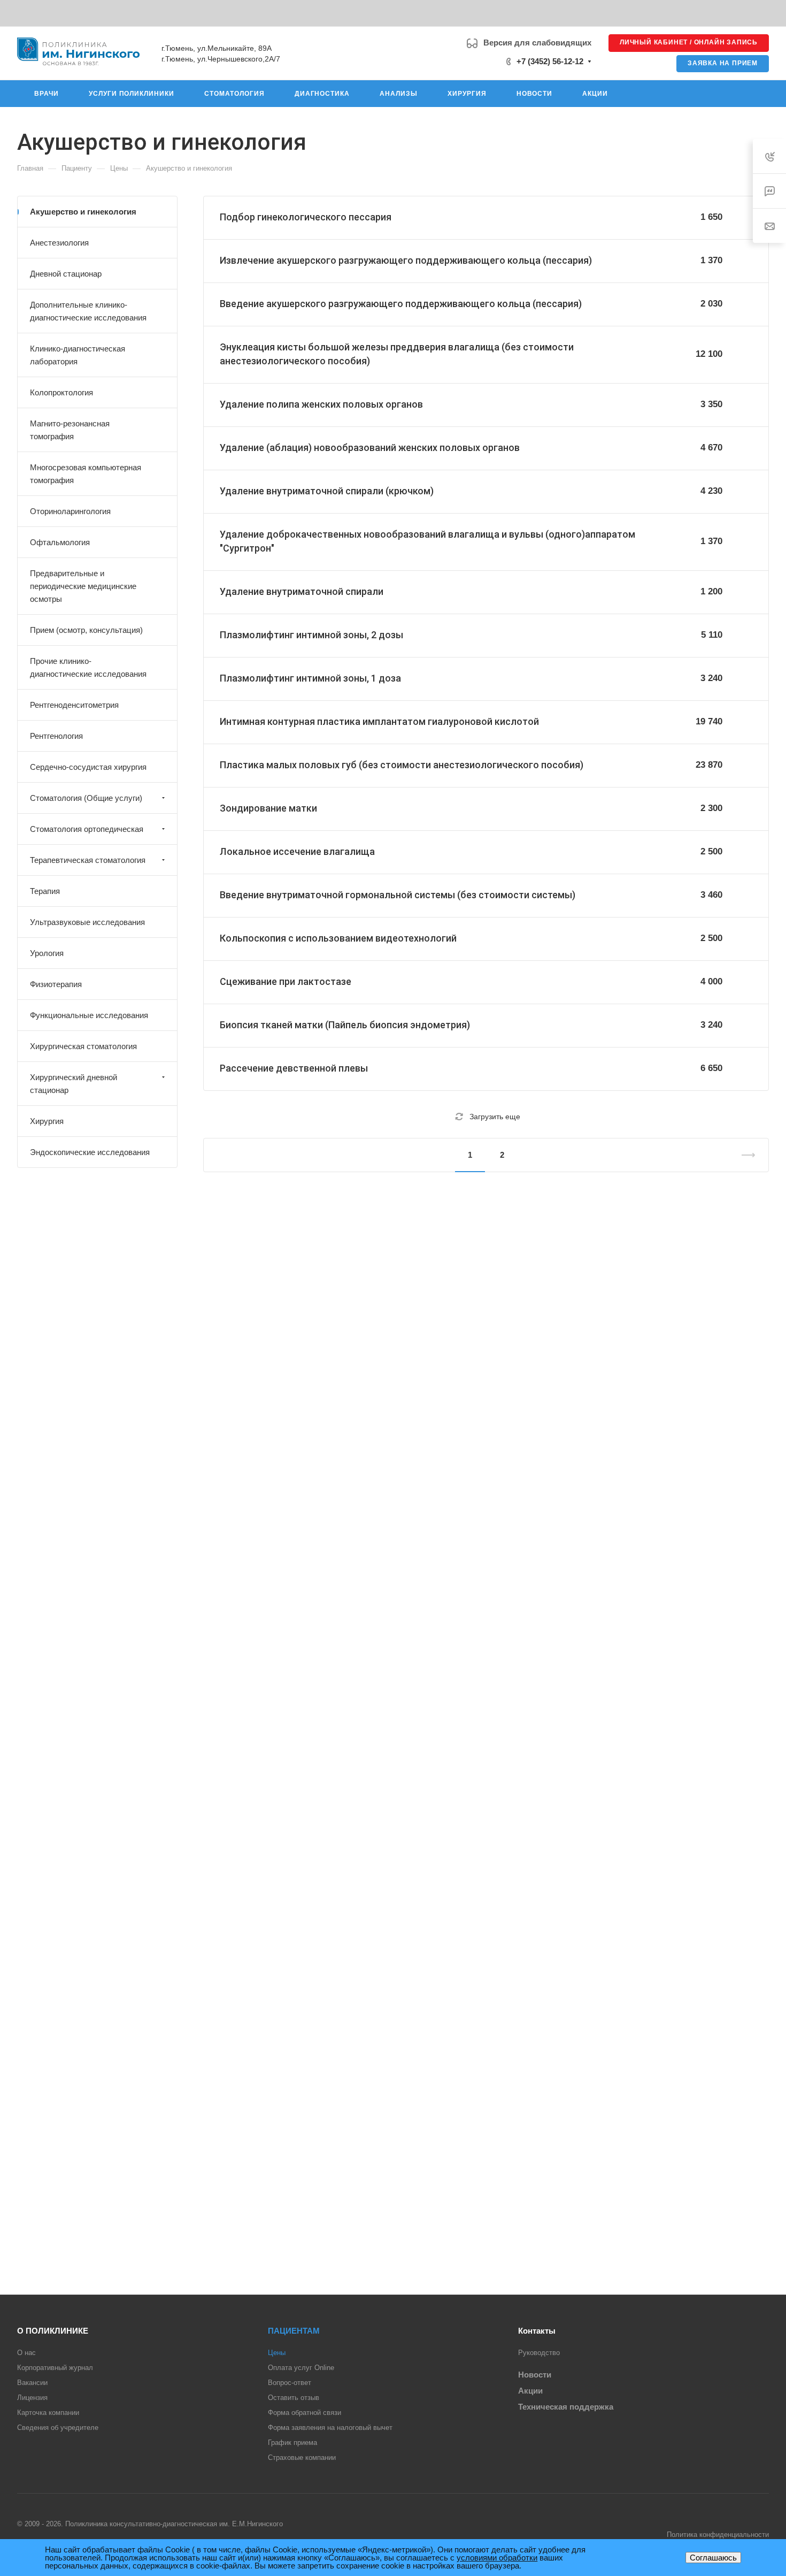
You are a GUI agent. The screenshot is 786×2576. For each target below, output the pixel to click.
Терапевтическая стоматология (88, 860)
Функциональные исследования (89, 1015)
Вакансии (32, 2383)
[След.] (744, 1155)
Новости (535, 2375)
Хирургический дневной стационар (74, 1084)
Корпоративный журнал (55, 2368)
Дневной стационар (66, 274)
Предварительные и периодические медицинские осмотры (83, 586)
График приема (292, 2443)
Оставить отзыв (294, 2398)
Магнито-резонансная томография (70, 430)
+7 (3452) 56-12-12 (550, 61)
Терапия (45, 891)
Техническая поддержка (566, 2407)
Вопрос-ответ (290, 2383)
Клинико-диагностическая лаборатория (78, 355)
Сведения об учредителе (58, 2428)
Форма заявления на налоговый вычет (330, 2428)
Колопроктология (61, 392)
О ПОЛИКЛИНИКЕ (53, 2331)
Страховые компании (302, 2457)
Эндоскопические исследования (90, 1152)
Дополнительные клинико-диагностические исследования (88, 311)
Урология (47, 953)
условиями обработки (497, 2558)
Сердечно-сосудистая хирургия (88, 767)
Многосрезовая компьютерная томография (86, 474)
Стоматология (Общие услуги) (86, 798)
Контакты (537, 2331)
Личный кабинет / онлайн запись (689, 42)
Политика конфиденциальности (718, 2535)
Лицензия (32, 2398)
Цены (277, 2353)
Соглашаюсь (713, 2558)
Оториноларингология (70, 511)
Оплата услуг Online (301, 2368)
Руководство (539, 2353)
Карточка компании (48, 2413)
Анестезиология (59, 243)
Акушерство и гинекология (83, 212)
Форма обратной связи (305, 2413)
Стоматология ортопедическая (87, 829)
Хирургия (47, 1121)
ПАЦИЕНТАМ (294, 2331)
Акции (530, 2391)
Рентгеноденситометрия (74, 705)
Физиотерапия (56, 984)
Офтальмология (60, 542)
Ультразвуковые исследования (87, 922)
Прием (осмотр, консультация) (86, 630)
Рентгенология (56, 736)
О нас (26, 2353)
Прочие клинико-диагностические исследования (88, 667)
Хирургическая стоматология (83, 1046)
